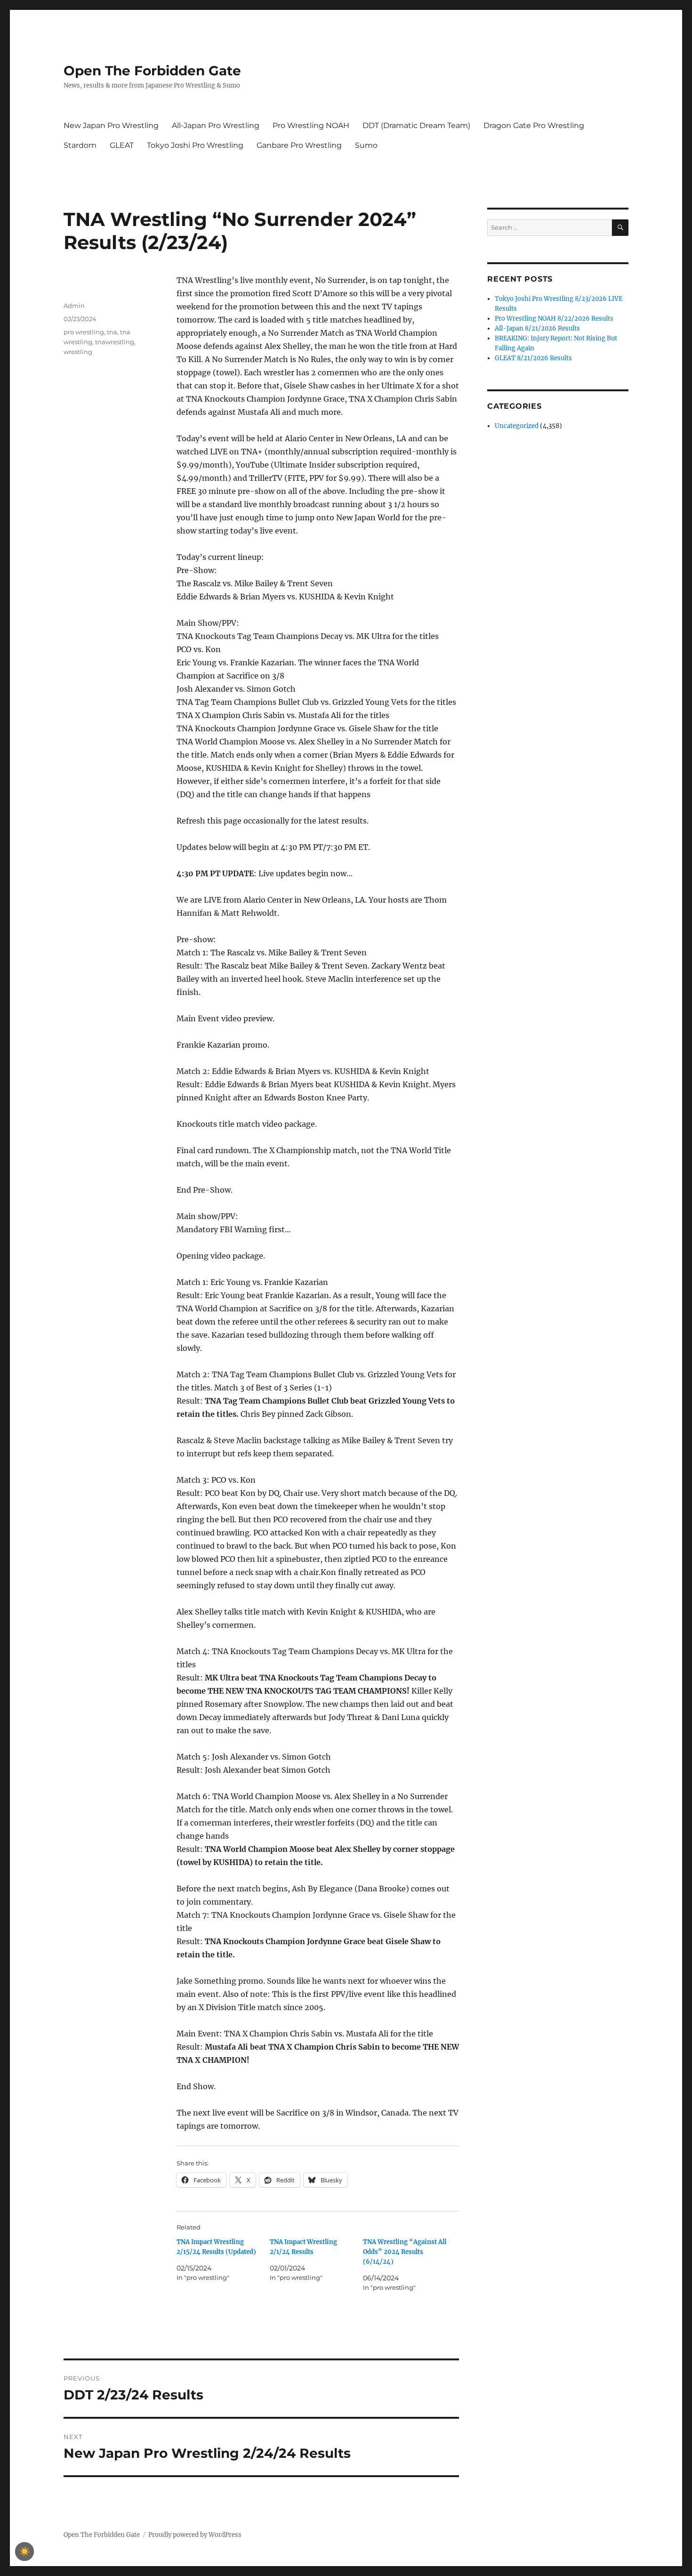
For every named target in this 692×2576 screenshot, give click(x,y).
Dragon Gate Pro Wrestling (534, 125)
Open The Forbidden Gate (152, 71)
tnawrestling (115, 342)
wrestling (78, 352)
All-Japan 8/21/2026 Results (537, 328)
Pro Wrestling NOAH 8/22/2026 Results (554, 319)
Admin (74, 306)
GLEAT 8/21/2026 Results (533, 358)
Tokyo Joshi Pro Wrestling (195, 145)
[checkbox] (24, 2552)
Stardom (80, 145)
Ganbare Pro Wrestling (299, 145)
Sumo (366, 145)
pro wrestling (84, 332)
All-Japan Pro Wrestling (216, 125)
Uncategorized (517, 426)
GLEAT (122, 145)
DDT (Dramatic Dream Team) (416, 125)
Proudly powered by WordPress (195, 2535)
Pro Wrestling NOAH (311, 125)
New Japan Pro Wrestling (111, 125)
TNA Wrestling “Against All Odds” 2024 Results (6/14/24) (405, 2252)
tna (112, 332)
